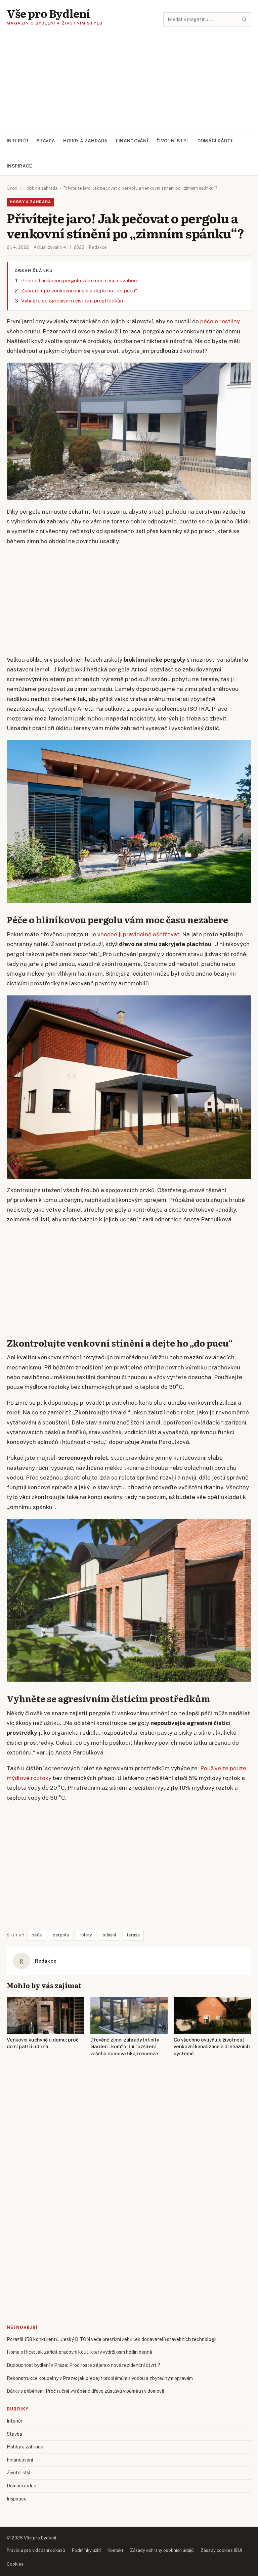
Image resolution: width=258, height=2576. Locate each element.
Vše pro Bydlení (49, 13)
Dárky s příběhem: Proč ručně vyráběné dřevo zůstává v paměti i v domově (85, 2391)
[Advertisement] (129, 82)
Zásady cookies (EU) (221, 2550)
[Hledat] (244, 19)
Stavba (46, 141)
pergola (61, 1935)
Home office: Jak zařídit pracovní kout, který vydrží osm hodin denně (79, 2352)
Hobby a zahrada (85, 141)
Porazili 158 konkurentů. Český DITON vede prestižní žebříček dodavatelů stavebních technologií (112, 2339)
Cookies (15, 2564)
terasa (133, 1935)
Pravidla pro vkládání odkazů (36, 2550)
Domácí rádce (216, 141)
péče (37, 1935)
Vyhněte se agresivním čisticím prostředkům (73, 301)
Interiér (17, 141)
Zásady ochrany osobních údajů (162, 2550)
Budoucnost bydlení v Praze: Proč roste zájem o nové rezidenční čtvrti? (83, 2365)
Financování (132, 141)
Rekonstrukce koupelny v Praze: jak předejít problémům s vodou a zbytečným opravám (100, 2378)
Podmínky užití (86, 2550)
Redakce (98, 247)
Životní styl (173, 141)
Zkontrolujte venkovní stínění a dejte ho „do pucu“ (79, 291)
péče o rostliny (220, 321)
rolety (86, 1935)
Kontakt (115, 2550)
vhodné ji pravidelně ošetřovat (138, 934)
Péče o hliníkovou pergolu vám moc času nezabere (80, 280)
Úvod (12, 188)
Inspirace (19, 166)
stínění (109, 1935)
